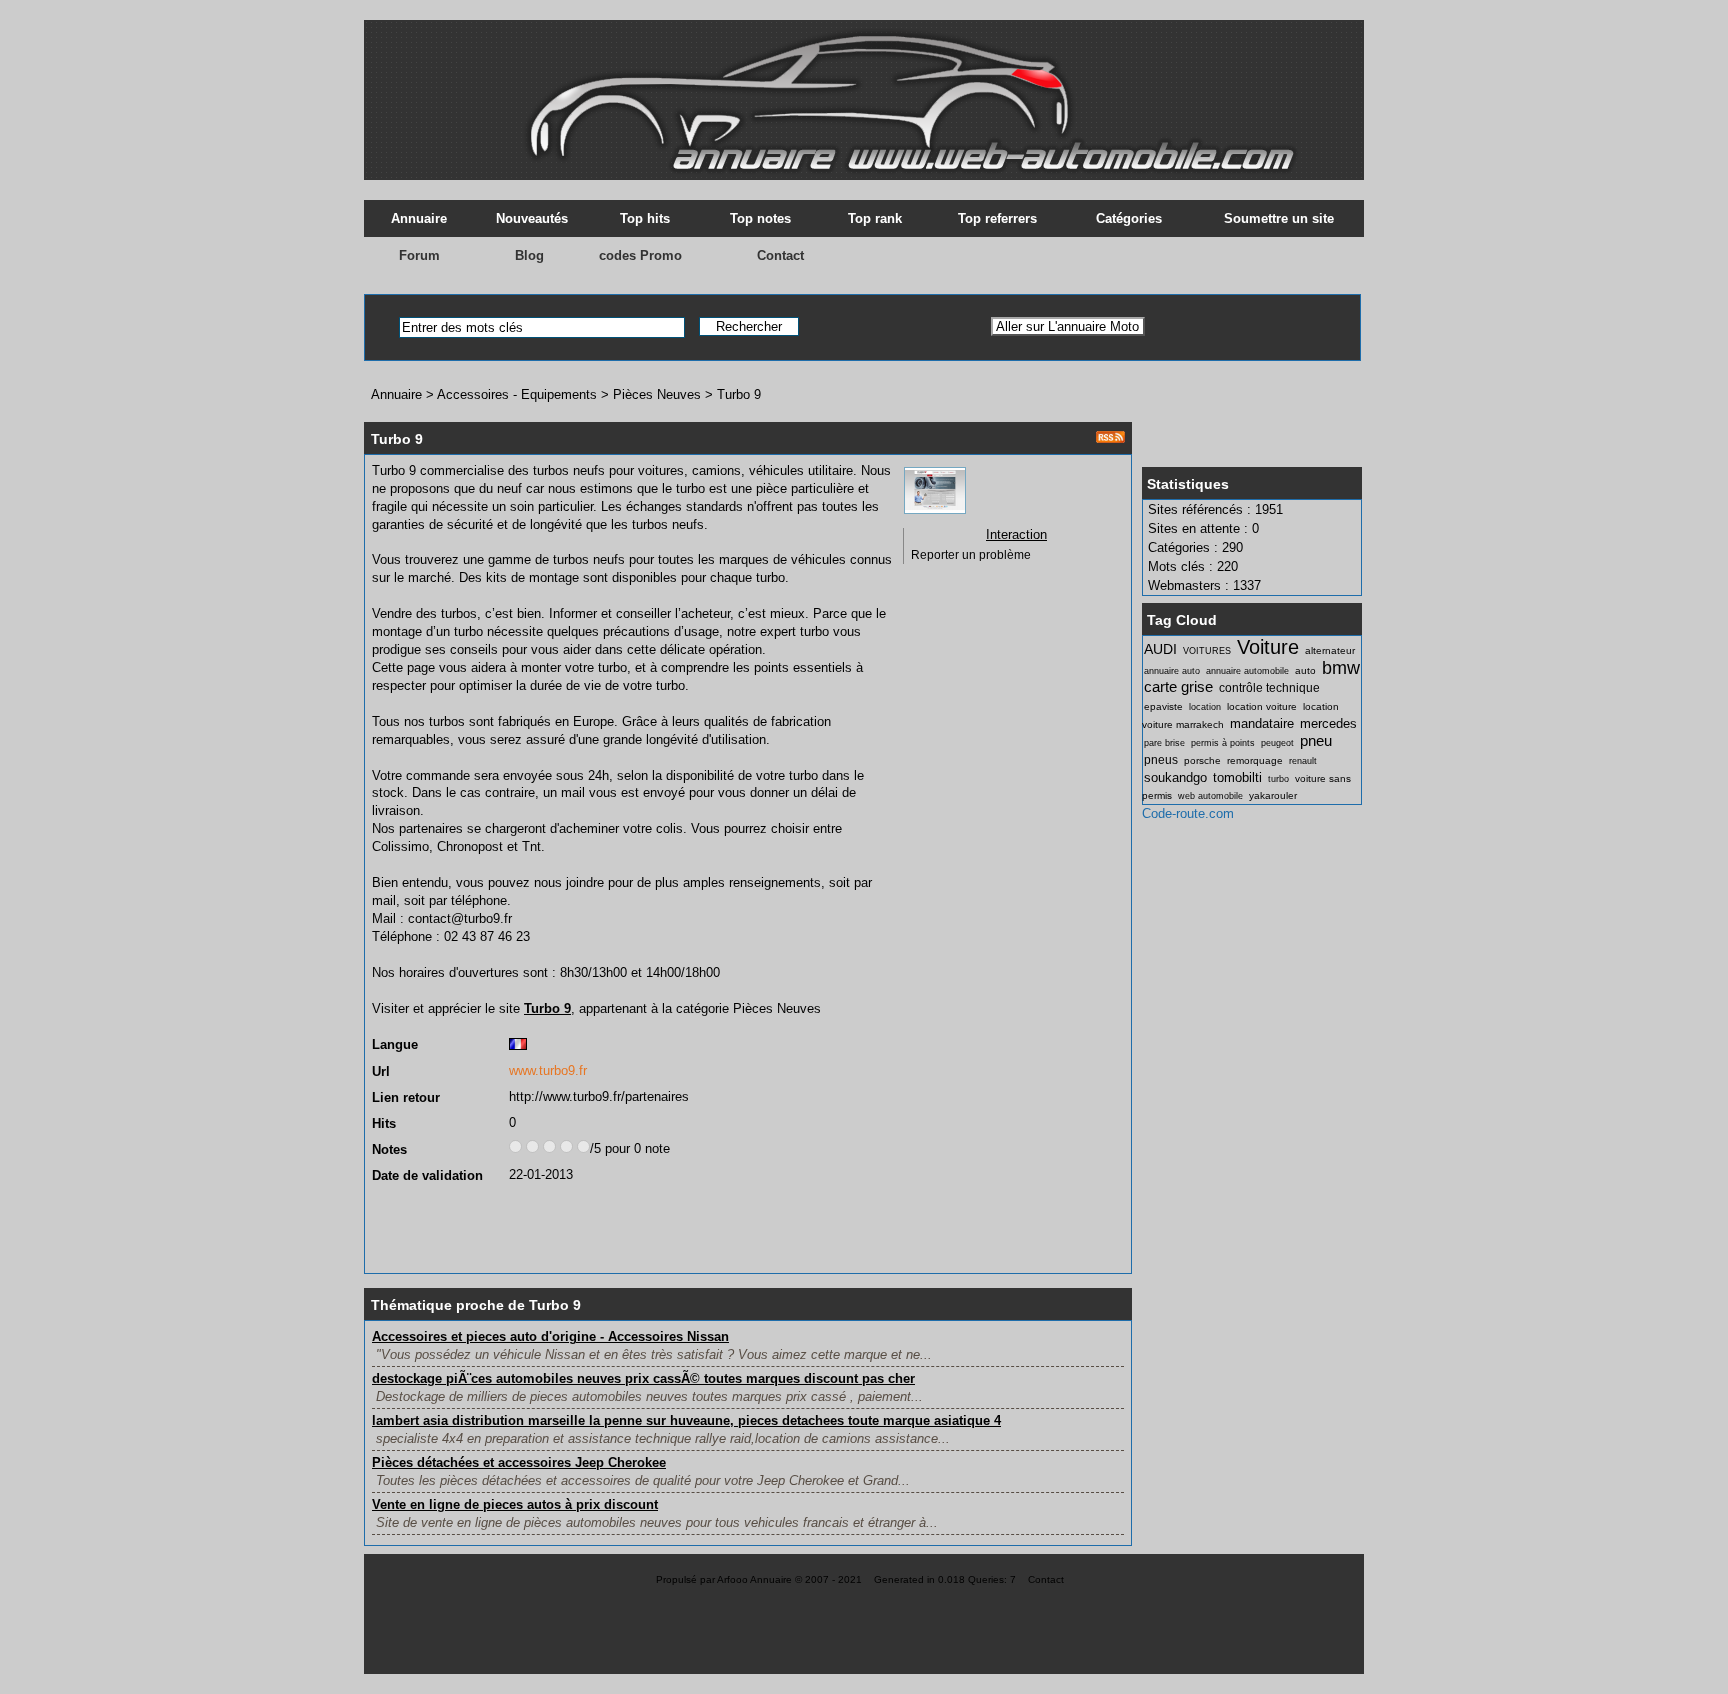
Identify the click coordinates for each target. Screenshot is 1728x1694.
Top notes (760, 218)
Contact (780, 255)
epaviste (1163, 706)
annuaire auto (1172, 671)
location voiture (1262, 706)
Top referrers (997, 218)
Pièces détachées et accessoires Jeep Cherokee (519, 1462)
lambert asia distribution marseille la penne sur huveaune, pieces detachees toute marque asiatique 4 (686, 1420)
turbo (1278, 779)
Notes (389, 1149)
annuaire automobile (1247, 671)
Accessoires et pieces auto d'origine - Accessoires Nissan (550, 1336)
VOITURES (1207, 651)
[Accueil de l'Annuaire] (864, 90)
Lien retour (406, 1097)
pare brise (1164, 743)
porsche (1202, 760)
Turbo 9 (739, 394)
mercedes (1328, 723)
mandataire (1262, 723)
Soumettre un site (1279, 218)
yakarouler (1273, 795)
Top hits (645, 218)
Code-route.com (1188, 813)
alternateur (1330, 650)
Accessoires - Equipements (517, 394)
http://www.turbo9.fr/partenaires (599, 1096)
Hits (384, 1123)
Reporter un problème (971, 555)
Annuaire (419, 218)
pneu (1316, 740)
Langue (395, 1044)
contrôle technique (1269, 688)
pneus (1161, 760)
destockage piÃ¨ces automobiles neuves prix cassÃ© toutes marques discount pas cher (643, 1378)
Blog (529, 255)
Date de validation (427, 1175)
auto (1305, 670)
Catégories (1129, 218)
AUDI (1160, 649)
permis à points (1223, 743)
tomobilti (1237, 777)
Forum (419, 255)
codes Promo (640, 255)
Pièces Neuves (659, 394)
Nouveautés (532, 218)
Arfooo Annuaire (754, 1579)
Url (381, 1071)
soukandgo (1175, 777)
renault (1303, 761)
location (1205, 707)
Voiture (1268, 646)
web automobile (1210, 796)
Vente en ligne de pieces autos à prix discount (515, 1504)
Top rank (875, 218)
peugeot (1277, 743)
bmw (1341, 668)
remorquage (1255, 760)
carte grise (1178, 686)
